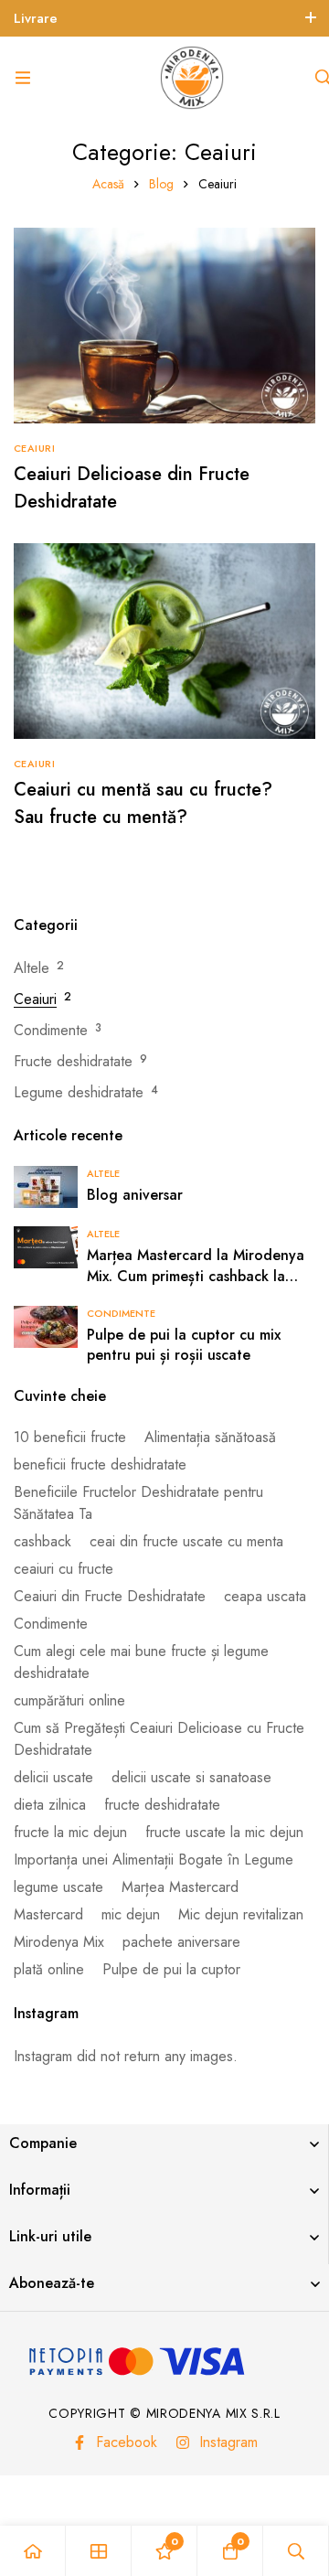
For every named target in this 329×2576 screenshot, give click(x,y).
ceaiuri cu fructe (64, 1569)
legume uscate (58, 1887)
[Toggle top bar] (311, 18)
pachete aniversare (181, 1942)
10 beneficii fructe (70, 1437)
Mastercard (48, 1914)
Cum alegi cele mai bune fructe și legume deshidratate (141, 1662)
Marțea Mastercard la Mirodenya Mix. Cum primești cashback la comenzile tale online (196, 1276)
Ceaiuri (35, 999)
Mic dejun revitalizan (241, 1914)
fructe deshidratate (162, 1805)
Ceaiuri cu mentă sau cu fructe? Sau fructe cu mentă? (143, 803)
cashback (42, 1541)
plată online (49, 1969)
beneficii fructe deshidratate (100, 1464)
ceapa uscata (265, 1596)
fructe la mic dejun (70, 1832)
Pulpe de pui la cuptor (171, 1969)
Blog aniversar (135, 1195)
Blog (161, 184)
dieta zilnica (50, 1805)
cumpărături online (69, 1700)
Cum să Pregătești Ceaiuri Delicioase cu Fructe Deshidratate (159, 1739)
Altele (32, 968)
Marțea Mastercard (180, 1887)
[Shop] (99, 2551)
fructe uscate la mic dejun (224, 1832)
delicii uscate (53, 1777)
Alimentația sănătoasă (210, 1437)
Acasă (108, 184)
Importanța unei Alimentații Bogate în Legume (154, 1860)
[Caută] (296, 2551)
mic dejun (131, 1914)
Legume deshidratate (79, 1092)
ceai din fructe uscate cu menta (186, 1541)
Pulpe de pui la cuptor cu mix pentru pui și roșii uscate (184, 1345)
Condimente (51, 1030)
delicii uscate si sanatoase (191, 1777)
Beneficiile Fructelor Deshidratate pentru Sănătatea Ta (138, 1503)
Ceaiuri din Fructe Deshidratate (110, 1596)
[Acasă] (33, 2551)
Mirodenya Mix (59, 1942)
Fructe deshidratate (73, 1061)
